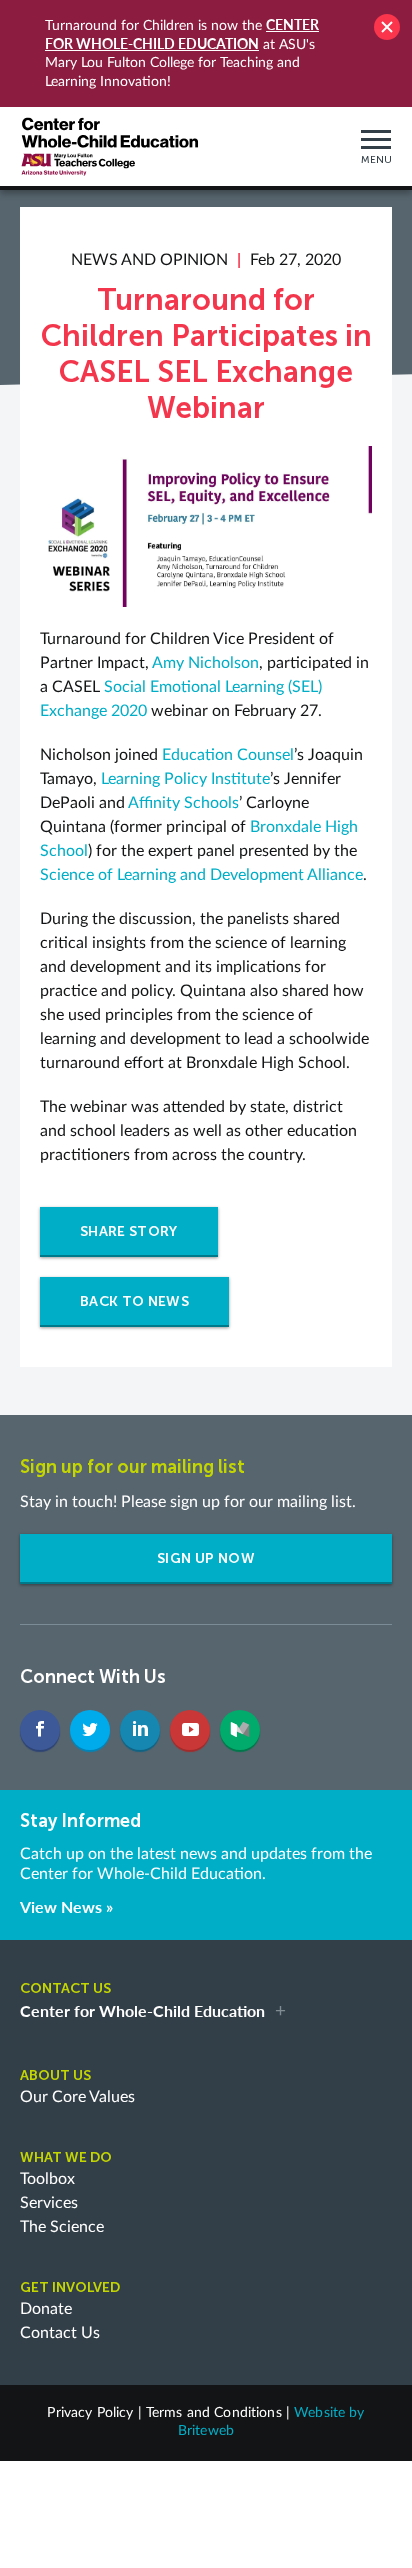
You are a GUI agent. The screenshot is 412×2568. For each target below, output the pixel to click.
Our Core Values (77, 2097)
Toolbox (47, 2179)
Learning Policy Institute (185, 779)
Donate (46, 2309)
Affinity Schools (183, 803)
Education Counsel (228, 755)
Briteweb (206, 2431)
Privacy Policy (90, 2413)
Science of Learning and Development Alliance (201, 875)
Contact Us (60, 2333)
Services (49, 2203)
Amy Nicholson (205, 663)
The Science (62, 2227)
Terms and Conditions (214, 2413)
